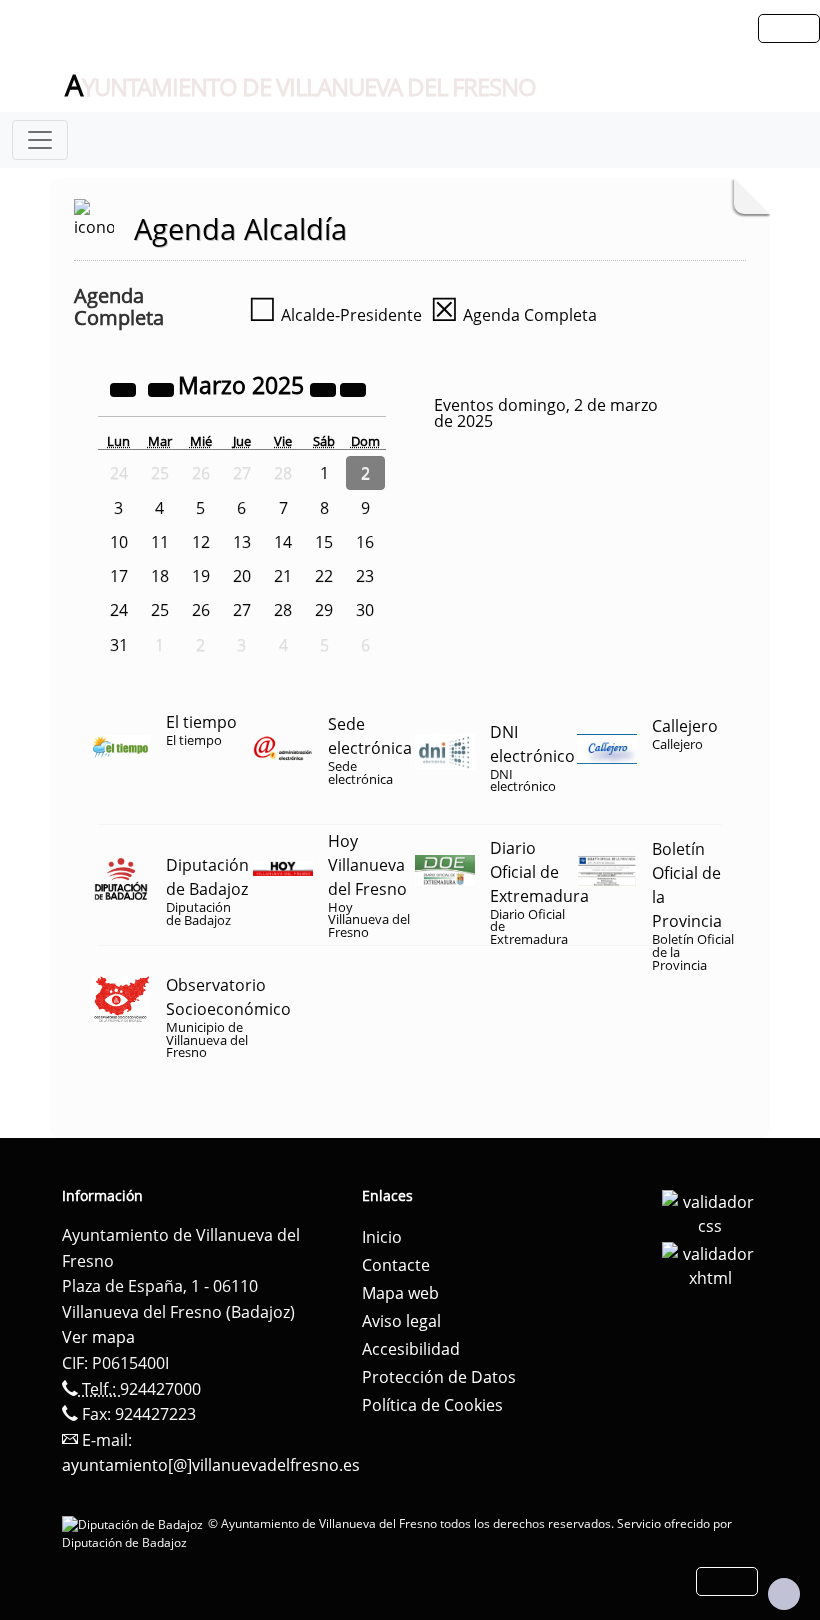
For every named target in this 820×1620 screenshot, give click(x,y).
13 (242, 542)
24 (119, 610)
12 (201, 542)
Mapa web (400, 1293)
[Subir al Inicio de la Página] (784, 1594)
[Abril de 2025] (353, 388)
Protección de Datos (439, 1377)
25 (160, 610)
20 (242, 576)
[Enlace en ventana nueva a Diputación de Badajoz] (135, 1523)
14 (283, 542)
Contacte (396, 1265)
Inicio (382, 1237)
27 (242, 610)
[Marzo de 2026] (325, 388)
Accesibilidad (411, 1349)
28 (283, 610)
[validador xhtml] (710, 1264)
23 (365, 576)
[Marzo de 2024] (125, 388)
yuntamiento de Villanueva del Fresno (300, 86)
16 (365, 542)
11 (160, 542)
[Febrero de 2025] (163, 388)
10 (119, 542)
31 (119, 645)
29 (324, 610)
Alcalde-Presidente (335, 315)
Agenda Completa (513, 315)
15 (324, 542)
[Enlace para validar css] (710, 1212)
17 (119, 576)
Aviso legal (401, 1321)
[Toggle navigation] (40, 140)
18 (160, 576)
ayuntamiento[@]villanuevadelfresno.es (211, 1465)
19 (201, 576)
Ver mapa (98, 1337)
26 (201, 610)
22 (324, 576)
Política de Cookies (432, 1405)
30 (365, 610)
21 (283, 576)
